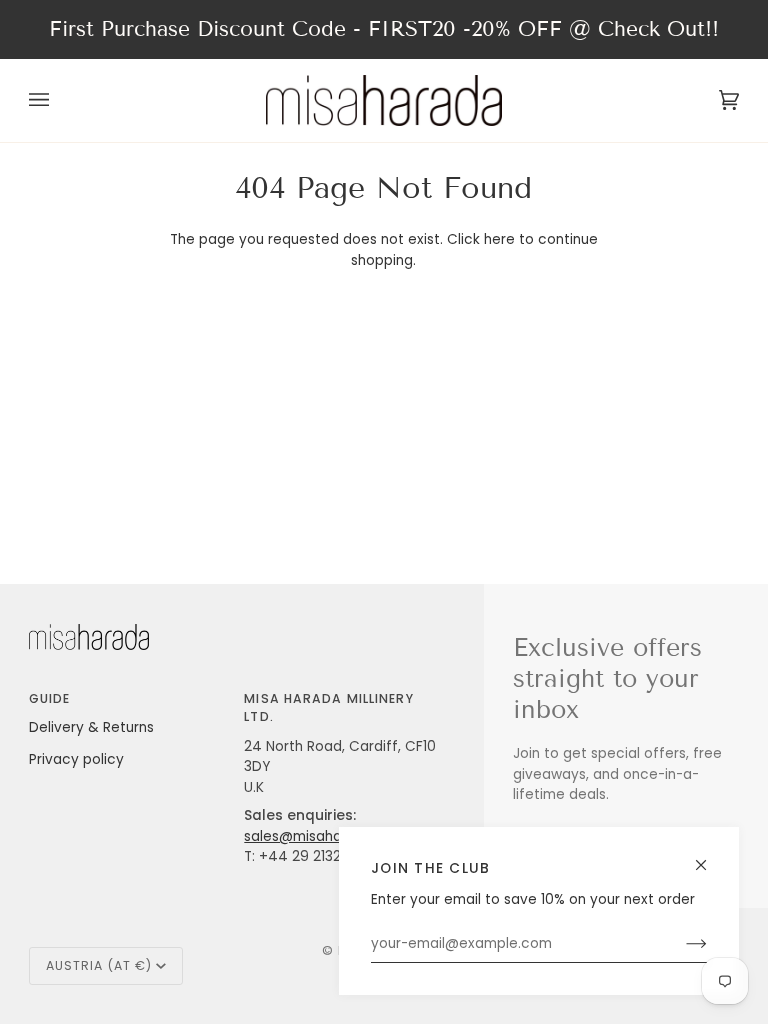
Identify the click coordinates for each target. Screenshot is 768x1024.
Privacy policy (76, 759)
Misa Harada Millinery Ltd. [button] (328, 707)
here (499, 239)
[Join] (680, 944)
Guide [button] (50, 698)
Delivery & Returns (91, 727)
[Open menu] (59, 100)
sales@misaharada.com (326, 836)
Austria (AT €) (99, 965)
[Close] (709, 856)
